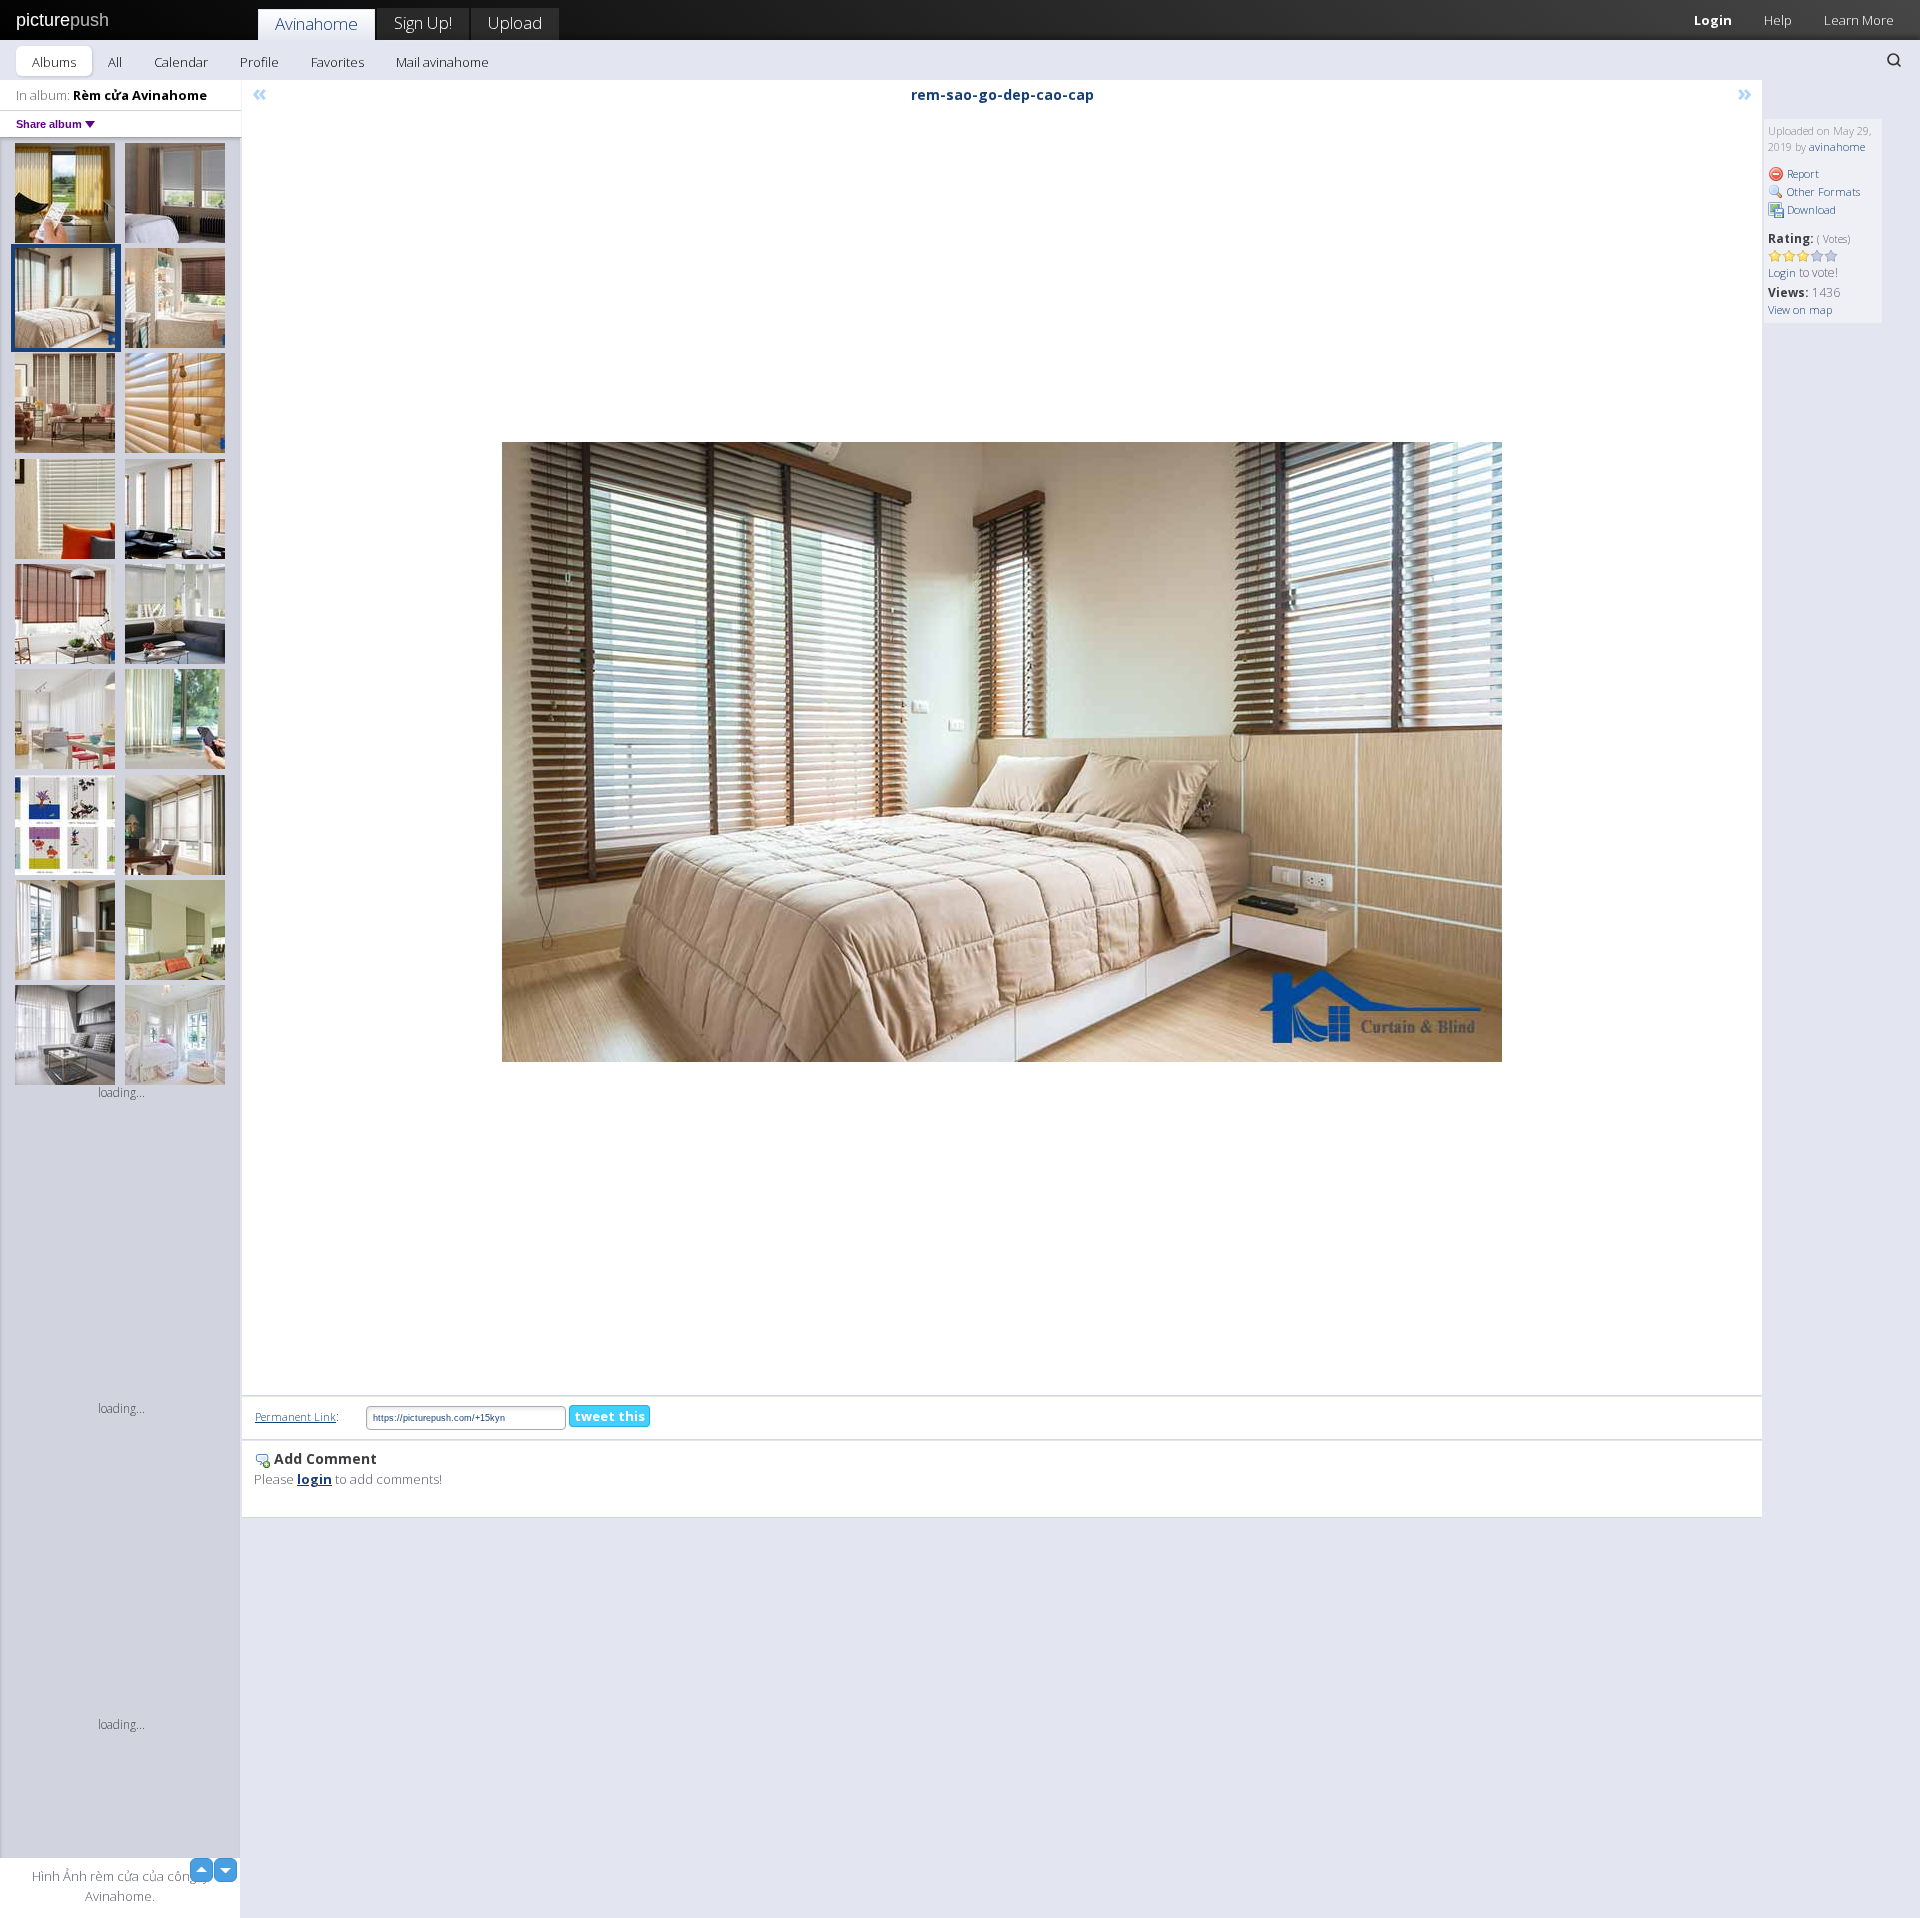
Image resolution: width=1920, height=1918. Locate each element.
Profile (259, 62)
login (314, 1479)
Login (1713, 20)
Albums (54, 62)
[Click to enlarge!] (1002, 752)
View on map (1800, 309)
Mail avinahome (442, 62)
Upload (515, 22)
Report (1801, 173)
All (115, 62)
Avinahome (316, 23)
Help (1778, 20)
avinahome (1837, 146)
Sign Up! (423, 22)
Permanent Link (295, 1416)
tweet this (609, 1416)
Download (1810, 209)
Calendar (181, 62)
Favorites (337, 62)
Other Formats (1822, 191)
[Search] (1894, 60)
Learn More (1859, 20)
